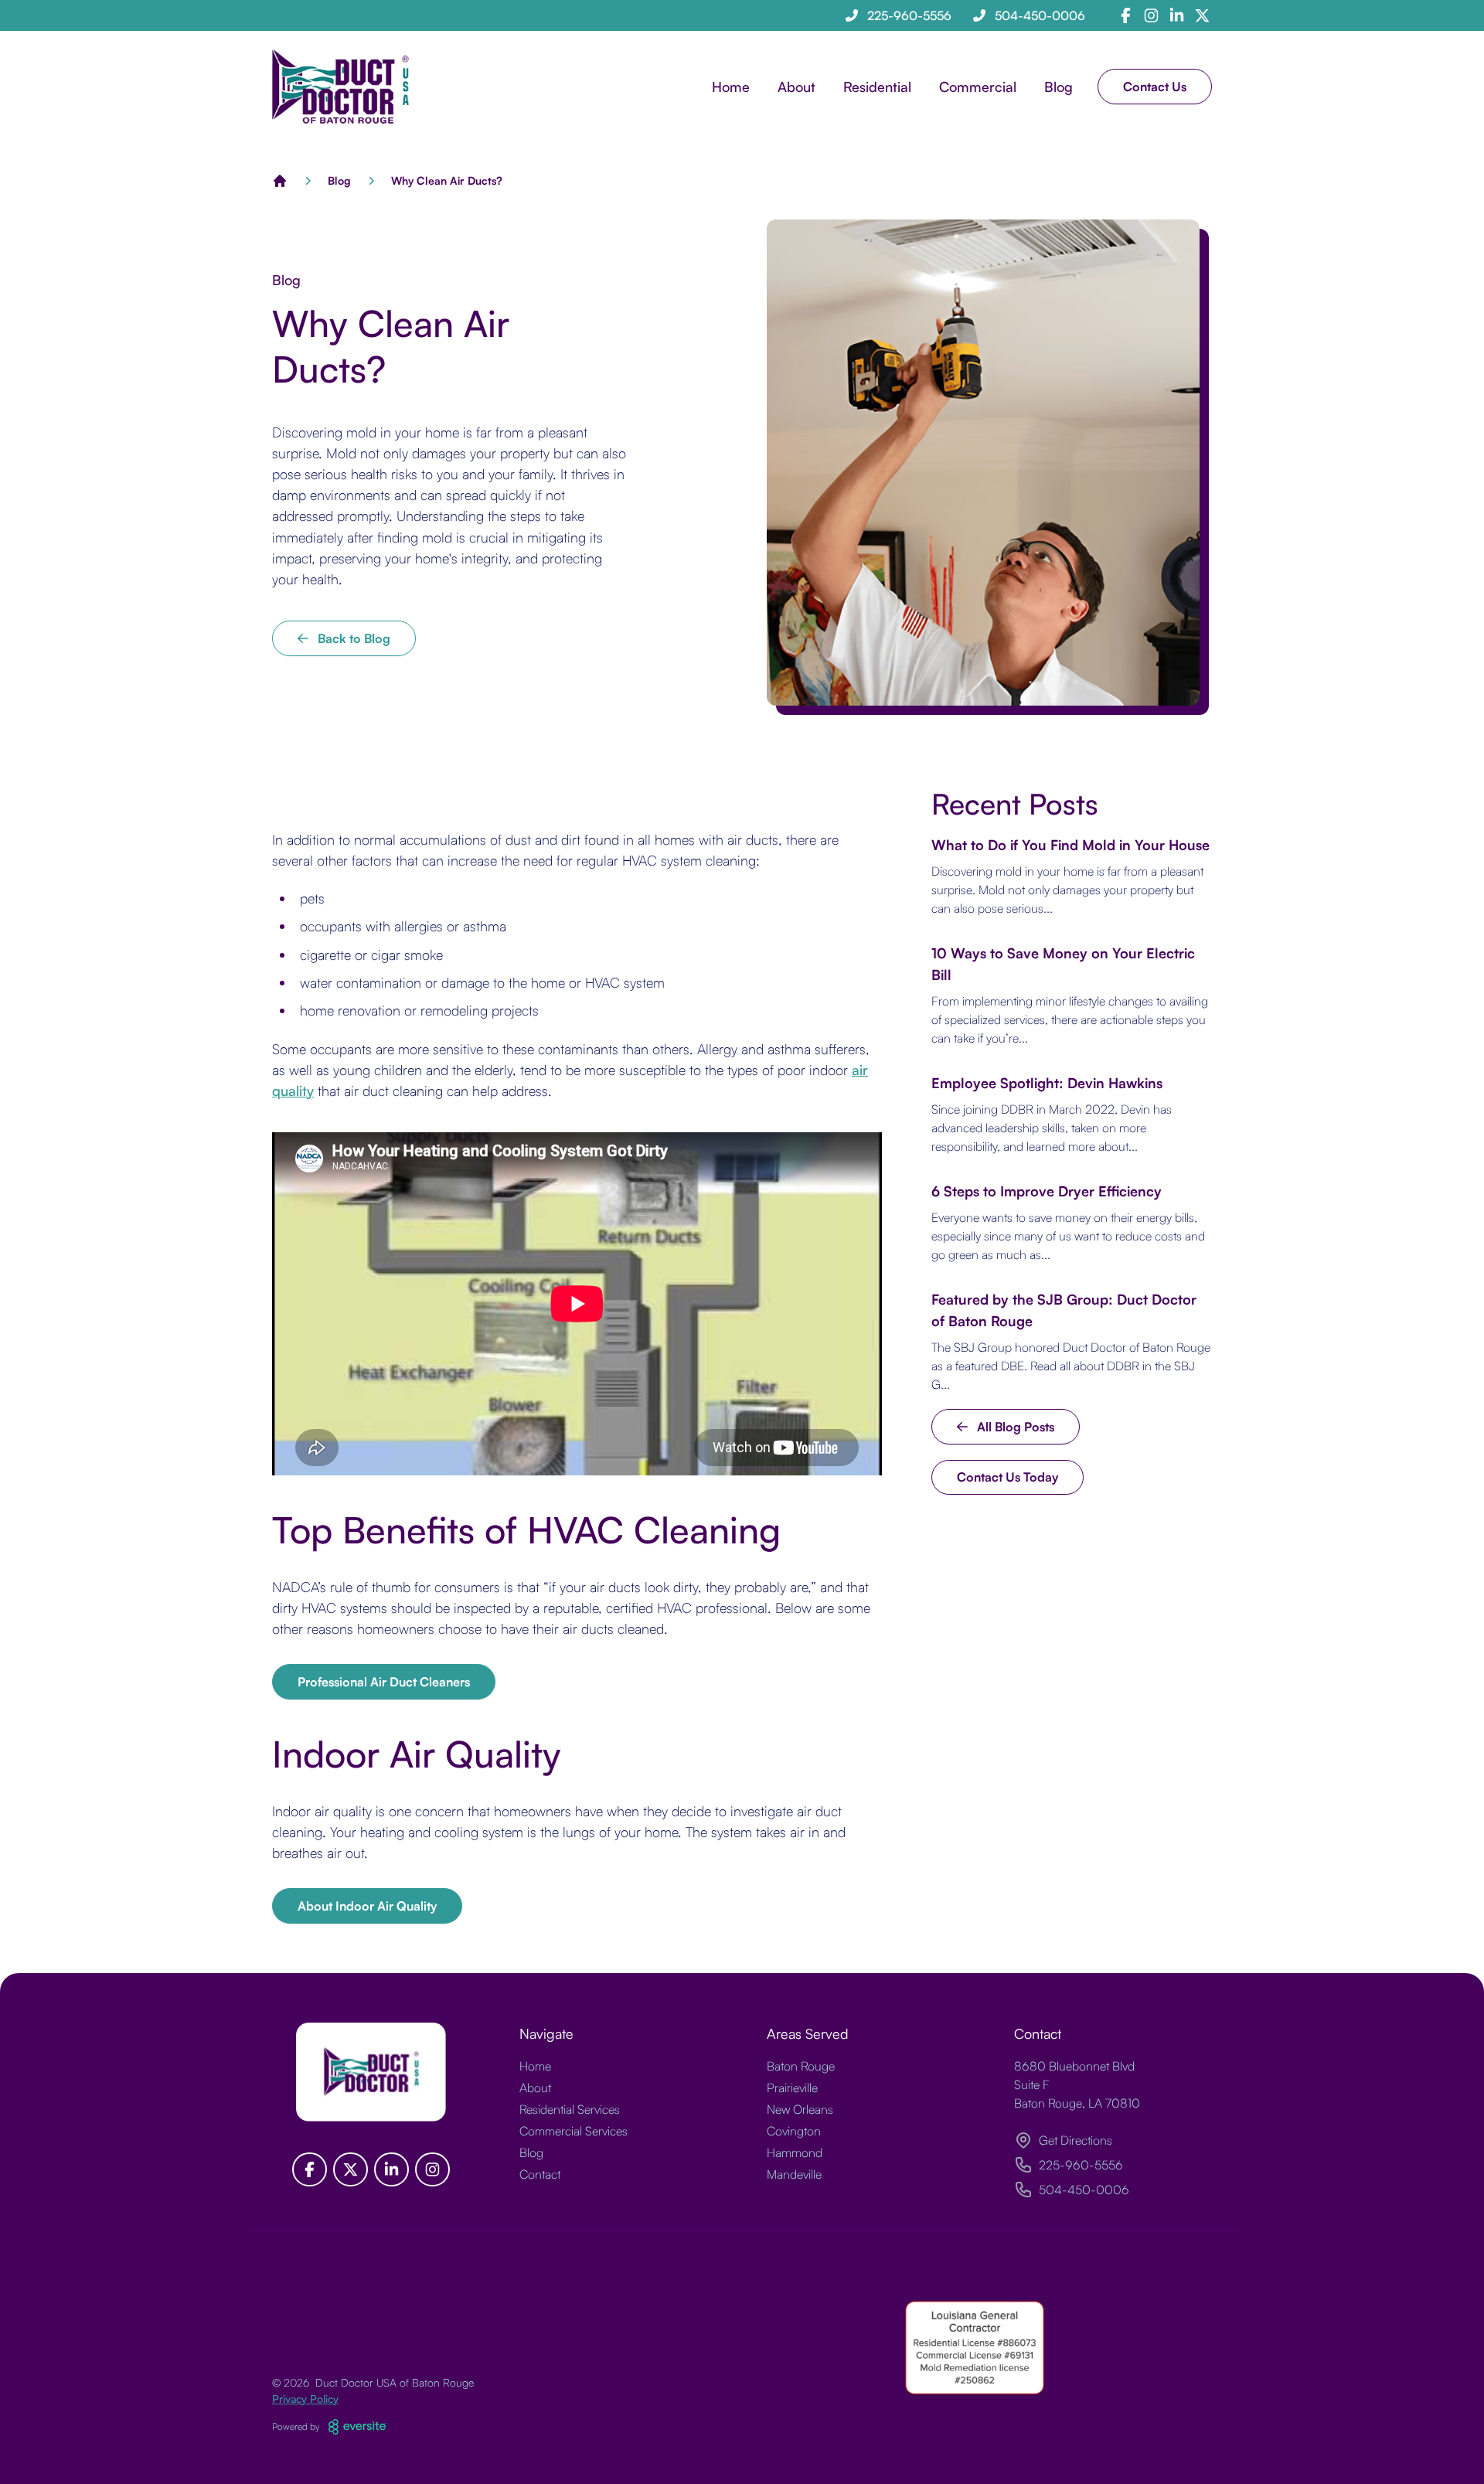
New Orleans (800, 2109)
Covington (794, 2131)
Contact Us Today (1007, 1477)
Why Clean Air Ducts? (447, 180)
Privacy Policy (305, 2399)
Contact (540, 2174)
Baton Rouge (801, 2066)
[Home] (280, 181)
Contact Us (1155, 87)
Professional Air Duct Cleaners (384, 1682)
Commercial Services (574, 2131)
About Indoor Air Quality (367, 1906)
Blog (1059, 87)
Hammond (795, 2152)
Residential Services (570, 2109)
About (535, 2088)
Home (731, 87)
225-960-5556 (1081, 2165)
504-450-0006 (1084, 2190)
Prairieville (792, 2088)
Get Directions (1076, 2140)
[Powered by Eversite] (357, 2427)
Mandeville (794, 2174)
